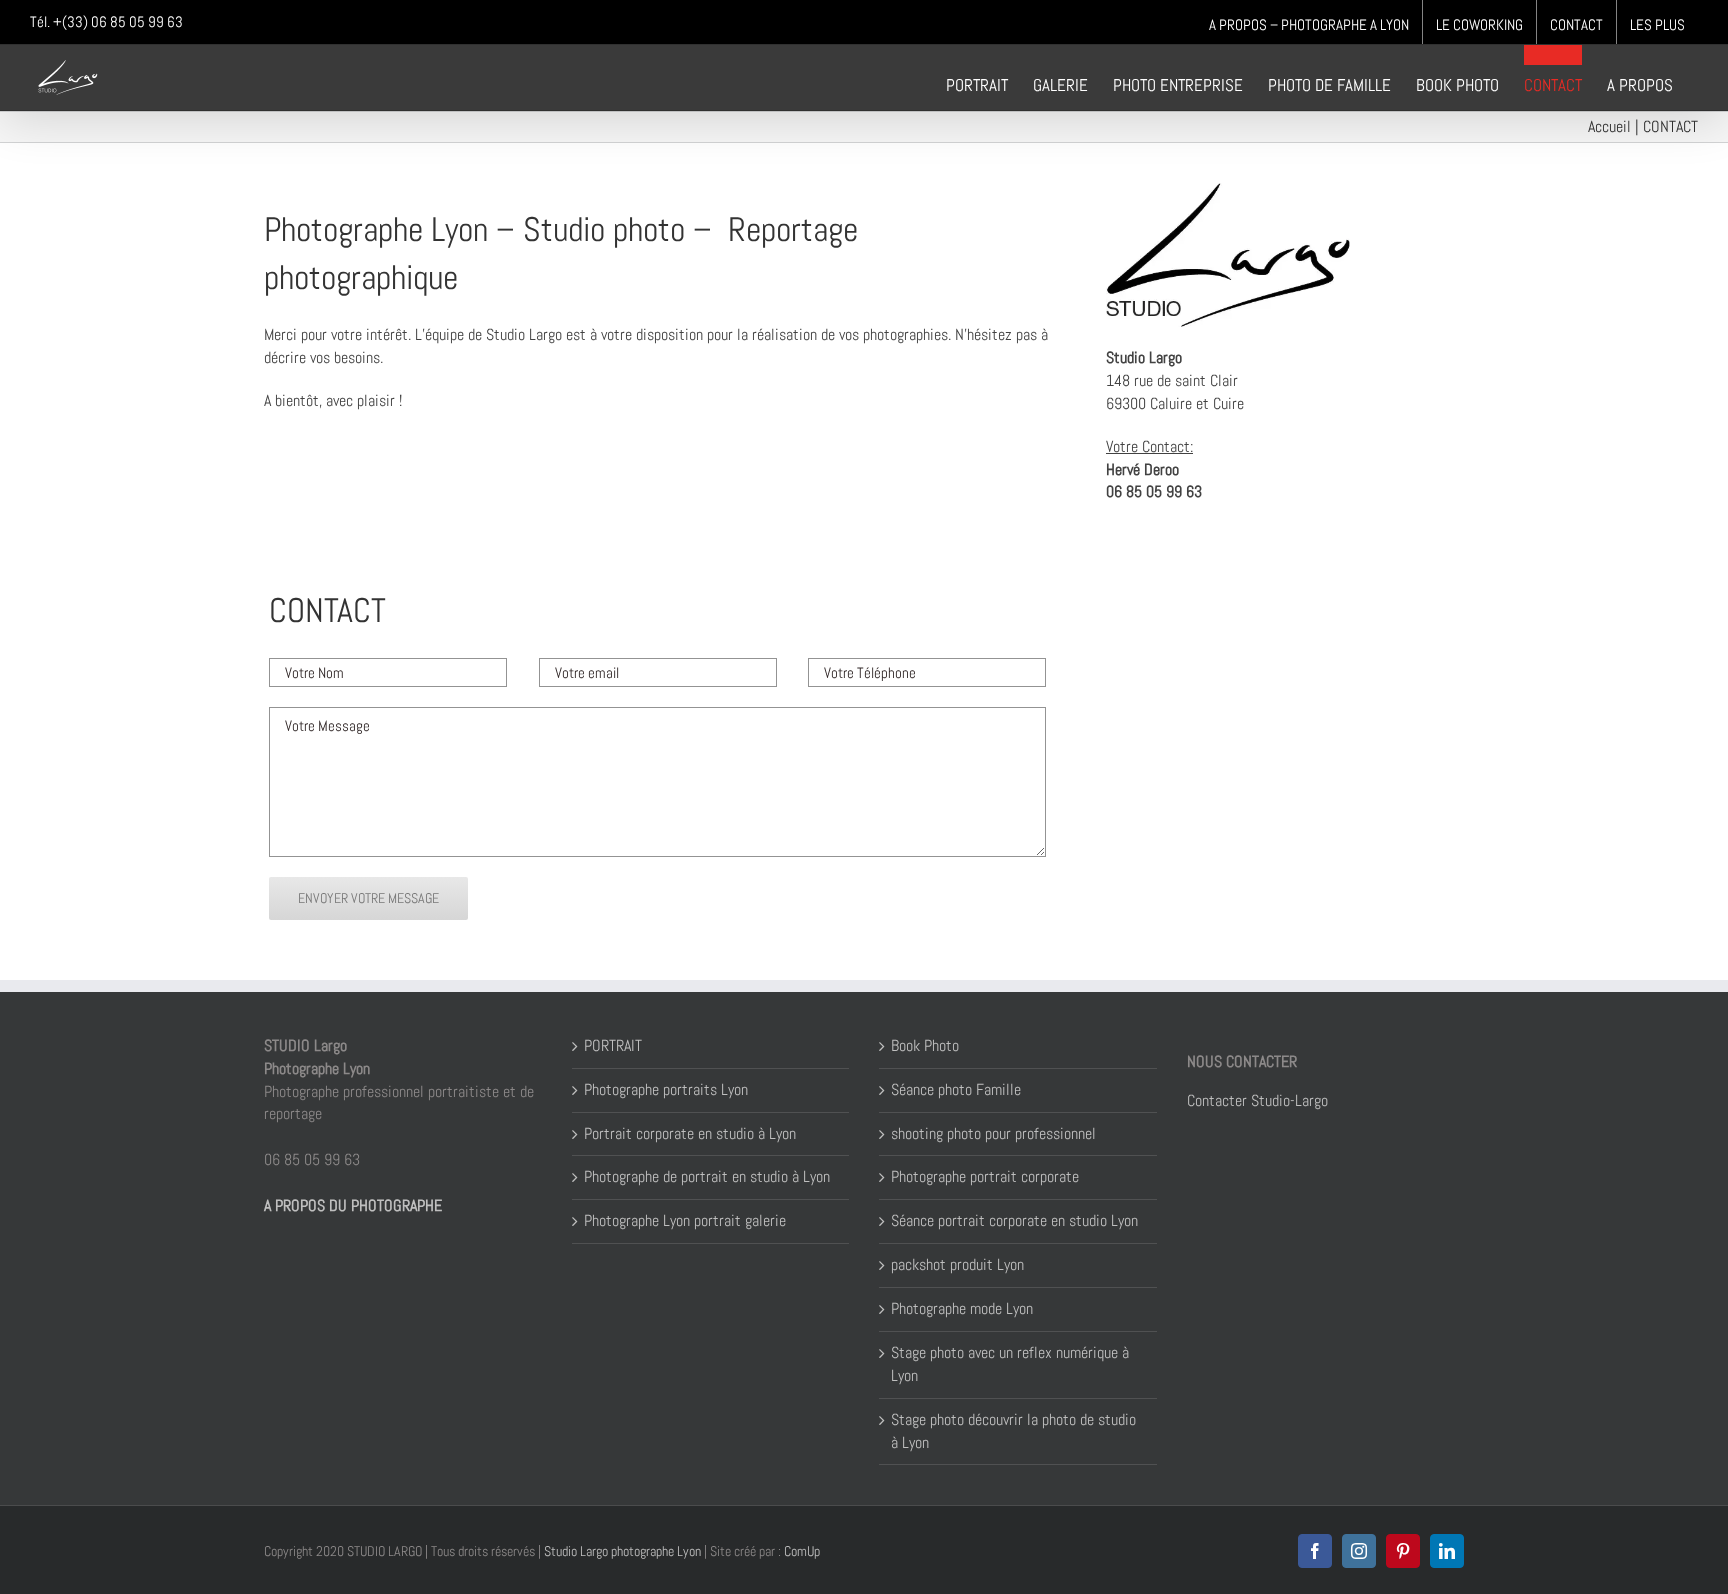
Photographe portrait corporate (985, 1176)
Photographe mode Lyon (962, 1308)
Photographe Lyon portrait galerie (685, 1220)
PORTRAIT (613, 1045)
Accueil (1609, 126)
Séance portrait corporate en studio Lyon (1014, 1220)
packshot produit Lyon (957, 1264)
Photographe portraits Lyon (666, 1089)
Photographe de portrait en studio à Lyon (707, 1176)
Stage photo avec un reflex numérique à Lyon (1010, 1364)
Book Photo (925, 1045)
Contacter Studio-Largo (1257, 1100)
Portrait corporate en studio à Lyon (690, 1133)
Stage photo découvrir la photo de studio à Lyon (1013, 1431)
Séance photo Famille (956, 1089)
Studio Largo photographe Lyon (622, 1551)
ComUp (800, 1551)
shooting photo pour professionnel (993, 1133)
